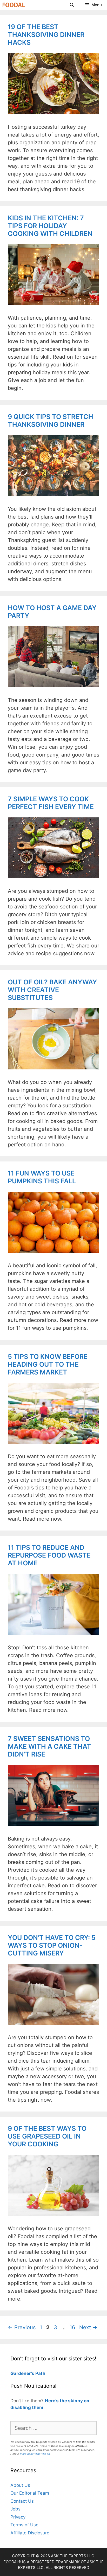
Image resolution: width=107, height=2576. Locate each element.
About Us (20, 2485)
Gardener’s (22, 2373)
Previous (22, 2327)
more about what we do (35, 2454)
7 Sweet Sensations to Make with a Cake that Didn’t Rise (49, 1746)
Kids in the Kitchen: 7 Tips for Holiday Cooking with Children (50, 226)
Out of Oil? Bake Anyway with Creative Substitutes (52, 990)
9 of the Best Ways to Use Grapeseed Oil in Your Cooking (47, 2136)
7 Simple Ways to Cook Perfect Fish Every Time (51, 803)
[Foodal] (14, 5)
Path (40, 2373)
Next (88, 2327)
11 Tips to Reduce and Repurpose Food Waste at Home (49, 1555)
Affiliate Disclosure (30, 2533)
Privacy (18, 2517)
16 (73, 2327)
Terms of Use (24, 2525)
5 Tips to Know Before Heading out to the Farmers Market (48, 1364)
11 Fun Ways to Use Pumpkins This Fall (42, 1177)
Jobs (15, 2509)
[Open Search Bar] (72, 5)
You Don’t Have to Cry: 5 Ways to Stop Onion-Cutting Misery (52, 1945)
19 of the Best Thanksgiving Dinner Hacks (46, 35)
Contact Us (22, 2501)
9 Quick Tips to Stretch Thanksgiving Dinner (51, 421)
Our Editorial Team (30, 2493)
